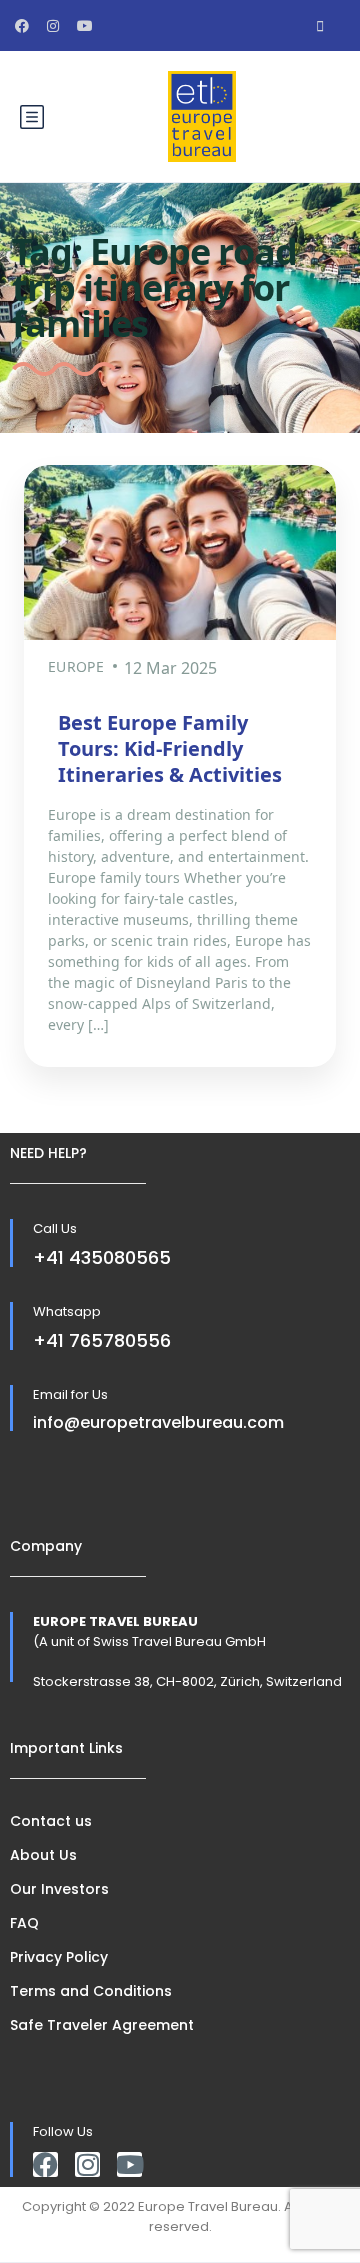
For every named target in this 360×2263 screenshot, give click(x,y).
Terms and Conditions (91, 1991)
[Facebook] (45, 2164)
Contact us (51, 1821)
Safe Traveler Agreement (102, 2025)
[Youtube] (129, 2164)
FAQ (24, 1923)
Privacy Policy (59, 1957)
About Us (43, 1855)
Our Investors (59, 1889)
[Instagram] (87, 2164)
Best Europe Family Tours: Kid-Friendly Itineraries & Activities (170, 748)
